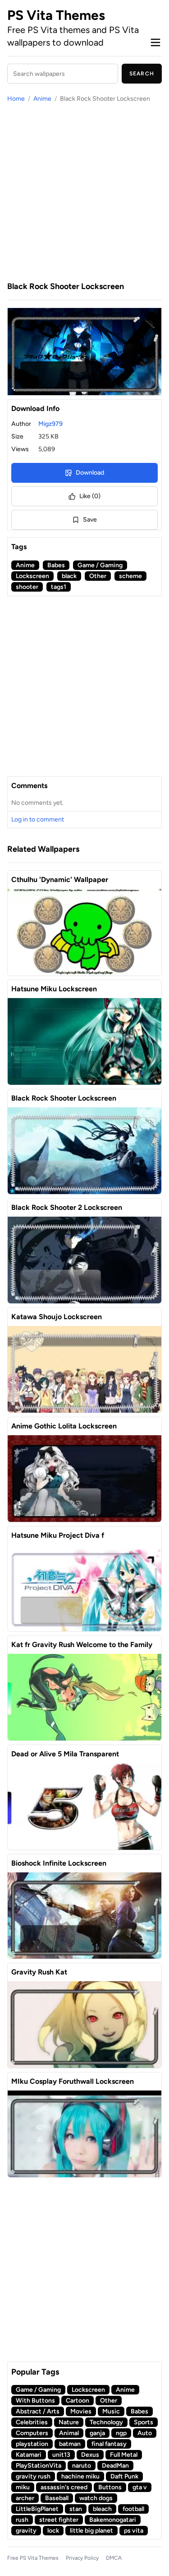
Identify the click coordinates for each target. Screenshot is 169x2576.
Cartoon (78, 2401)
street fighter (59, 2520)
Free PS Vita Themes (33, 2558)
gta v (140, 2487)
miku (23, 2487)
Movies (81, 2411)
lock (53, 2531)
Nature (69, 2422)
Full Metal (124, 2455)
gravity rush (33, 2476)
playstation (32, 2444)
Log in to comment (38, 819)
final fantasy (109, 2444)
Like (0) (90, 496)
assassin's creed (64, 2487)
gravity (26, 2531)
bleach (102, 2509)
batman (70, 2444)
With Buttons (35, 2401)
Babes (56, 565)
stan (76, 2509)
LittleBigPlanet (37, 2509)
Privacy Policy (82, 2558)
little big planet (91, 2531)
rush (22, 2520)
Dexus (90, 2455)
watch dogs (96, 2498)
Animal (69, 2433)
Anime (42, 99)
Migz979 (50, 424)
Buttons (110, 2487)
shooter (27, 587)
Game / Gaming (100, 565)
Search (142, 74)
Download (90, 473)
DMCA (114, 2558)
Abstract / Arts (38, 2411)
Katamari (29, 2455)
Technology (106, 2422)
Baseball (57, 2498)
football (133, 2509)
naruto (82, 2466)
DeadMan (115, 2466)
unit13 (61, 2455)
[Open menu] (155, 42)
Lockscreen (32, 576)
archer (25, 2498)
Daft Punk (124, 2476)
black (69, 576)
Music (111, 2411)
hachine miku (80, 2476)
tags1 (59, 587)
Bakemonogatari (113, 2520)
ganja (97, 2433)
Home (16, 99)
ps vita (134, 2531)
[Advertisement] (84, 192)
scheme (130, 576)
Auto (145, 2433)
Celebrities (32, 2422)
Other (98, 576)
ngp (121, 2433)
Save (90, 520)
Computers (32, 2433)
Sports (144, 2422)
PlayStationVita (39, 2466)
